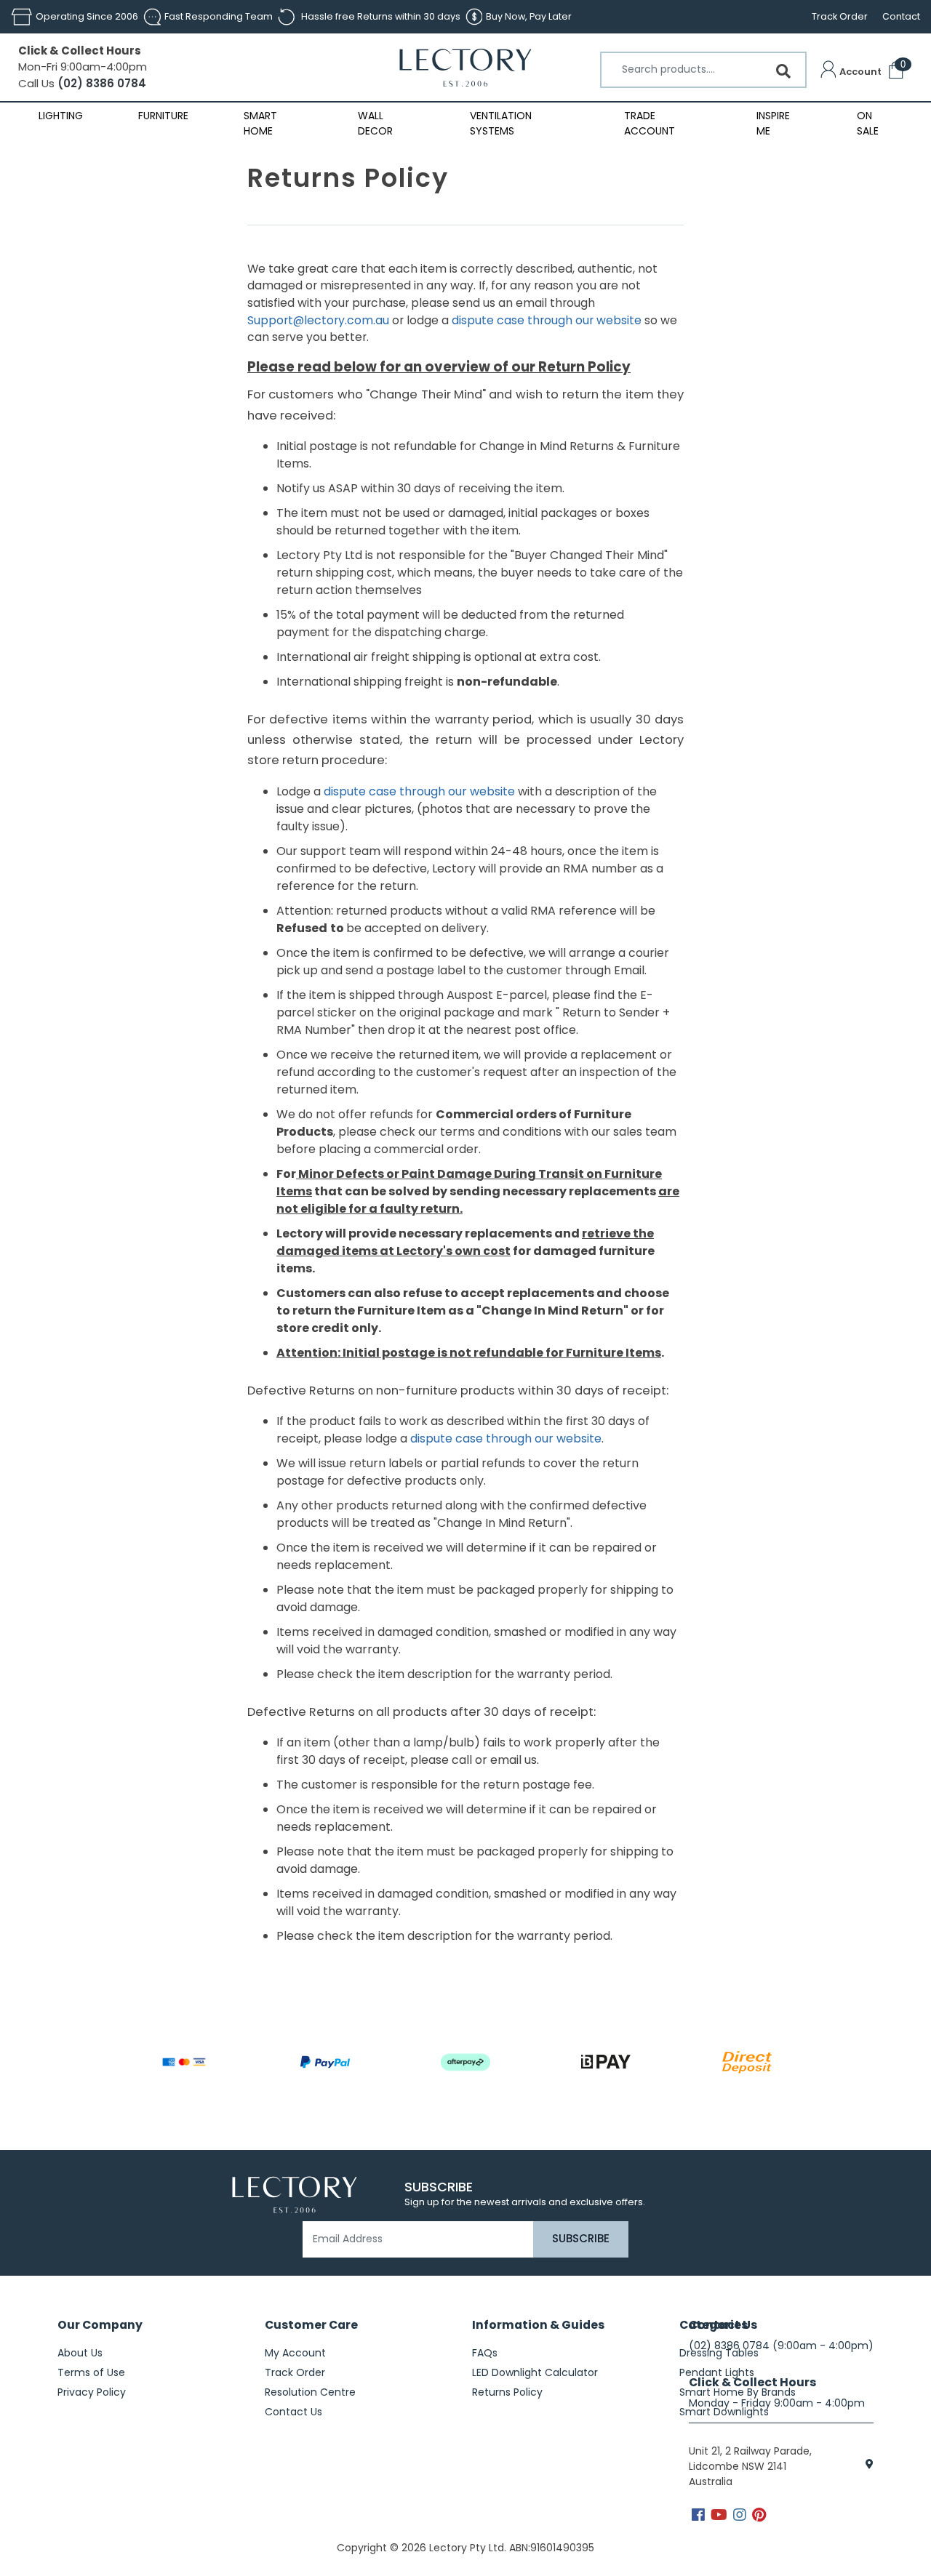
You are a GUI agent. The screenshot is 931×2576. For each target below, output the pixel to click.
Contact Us (293, 2412)
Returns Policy (507, 2392)
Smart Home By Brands (738, 2392)
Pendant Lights (717, 2372)
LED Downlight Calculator (535, 2372)
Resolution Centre (310, 2392)
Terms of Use (91, 2372)
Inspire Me (773, 123)
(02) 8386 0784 (100, 83)
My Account (295, 2353)
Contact (901, 16)
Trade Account (650, 123)
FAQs (485, 2353)
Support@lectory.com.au (318, 320)
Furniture (163, 116)
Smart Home (260, 123)
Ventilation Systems (501, 123)
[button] (851, 72)
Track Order (840, 16)
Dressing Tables (719, 2353)
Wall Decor (375, 123)
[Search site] (783, 71)
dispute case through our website (547, 320)
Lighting (61, 116)
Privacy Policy (92, 2392)
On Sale (868, 123)
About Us (80, 2353)
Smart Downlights (724, 2412)
